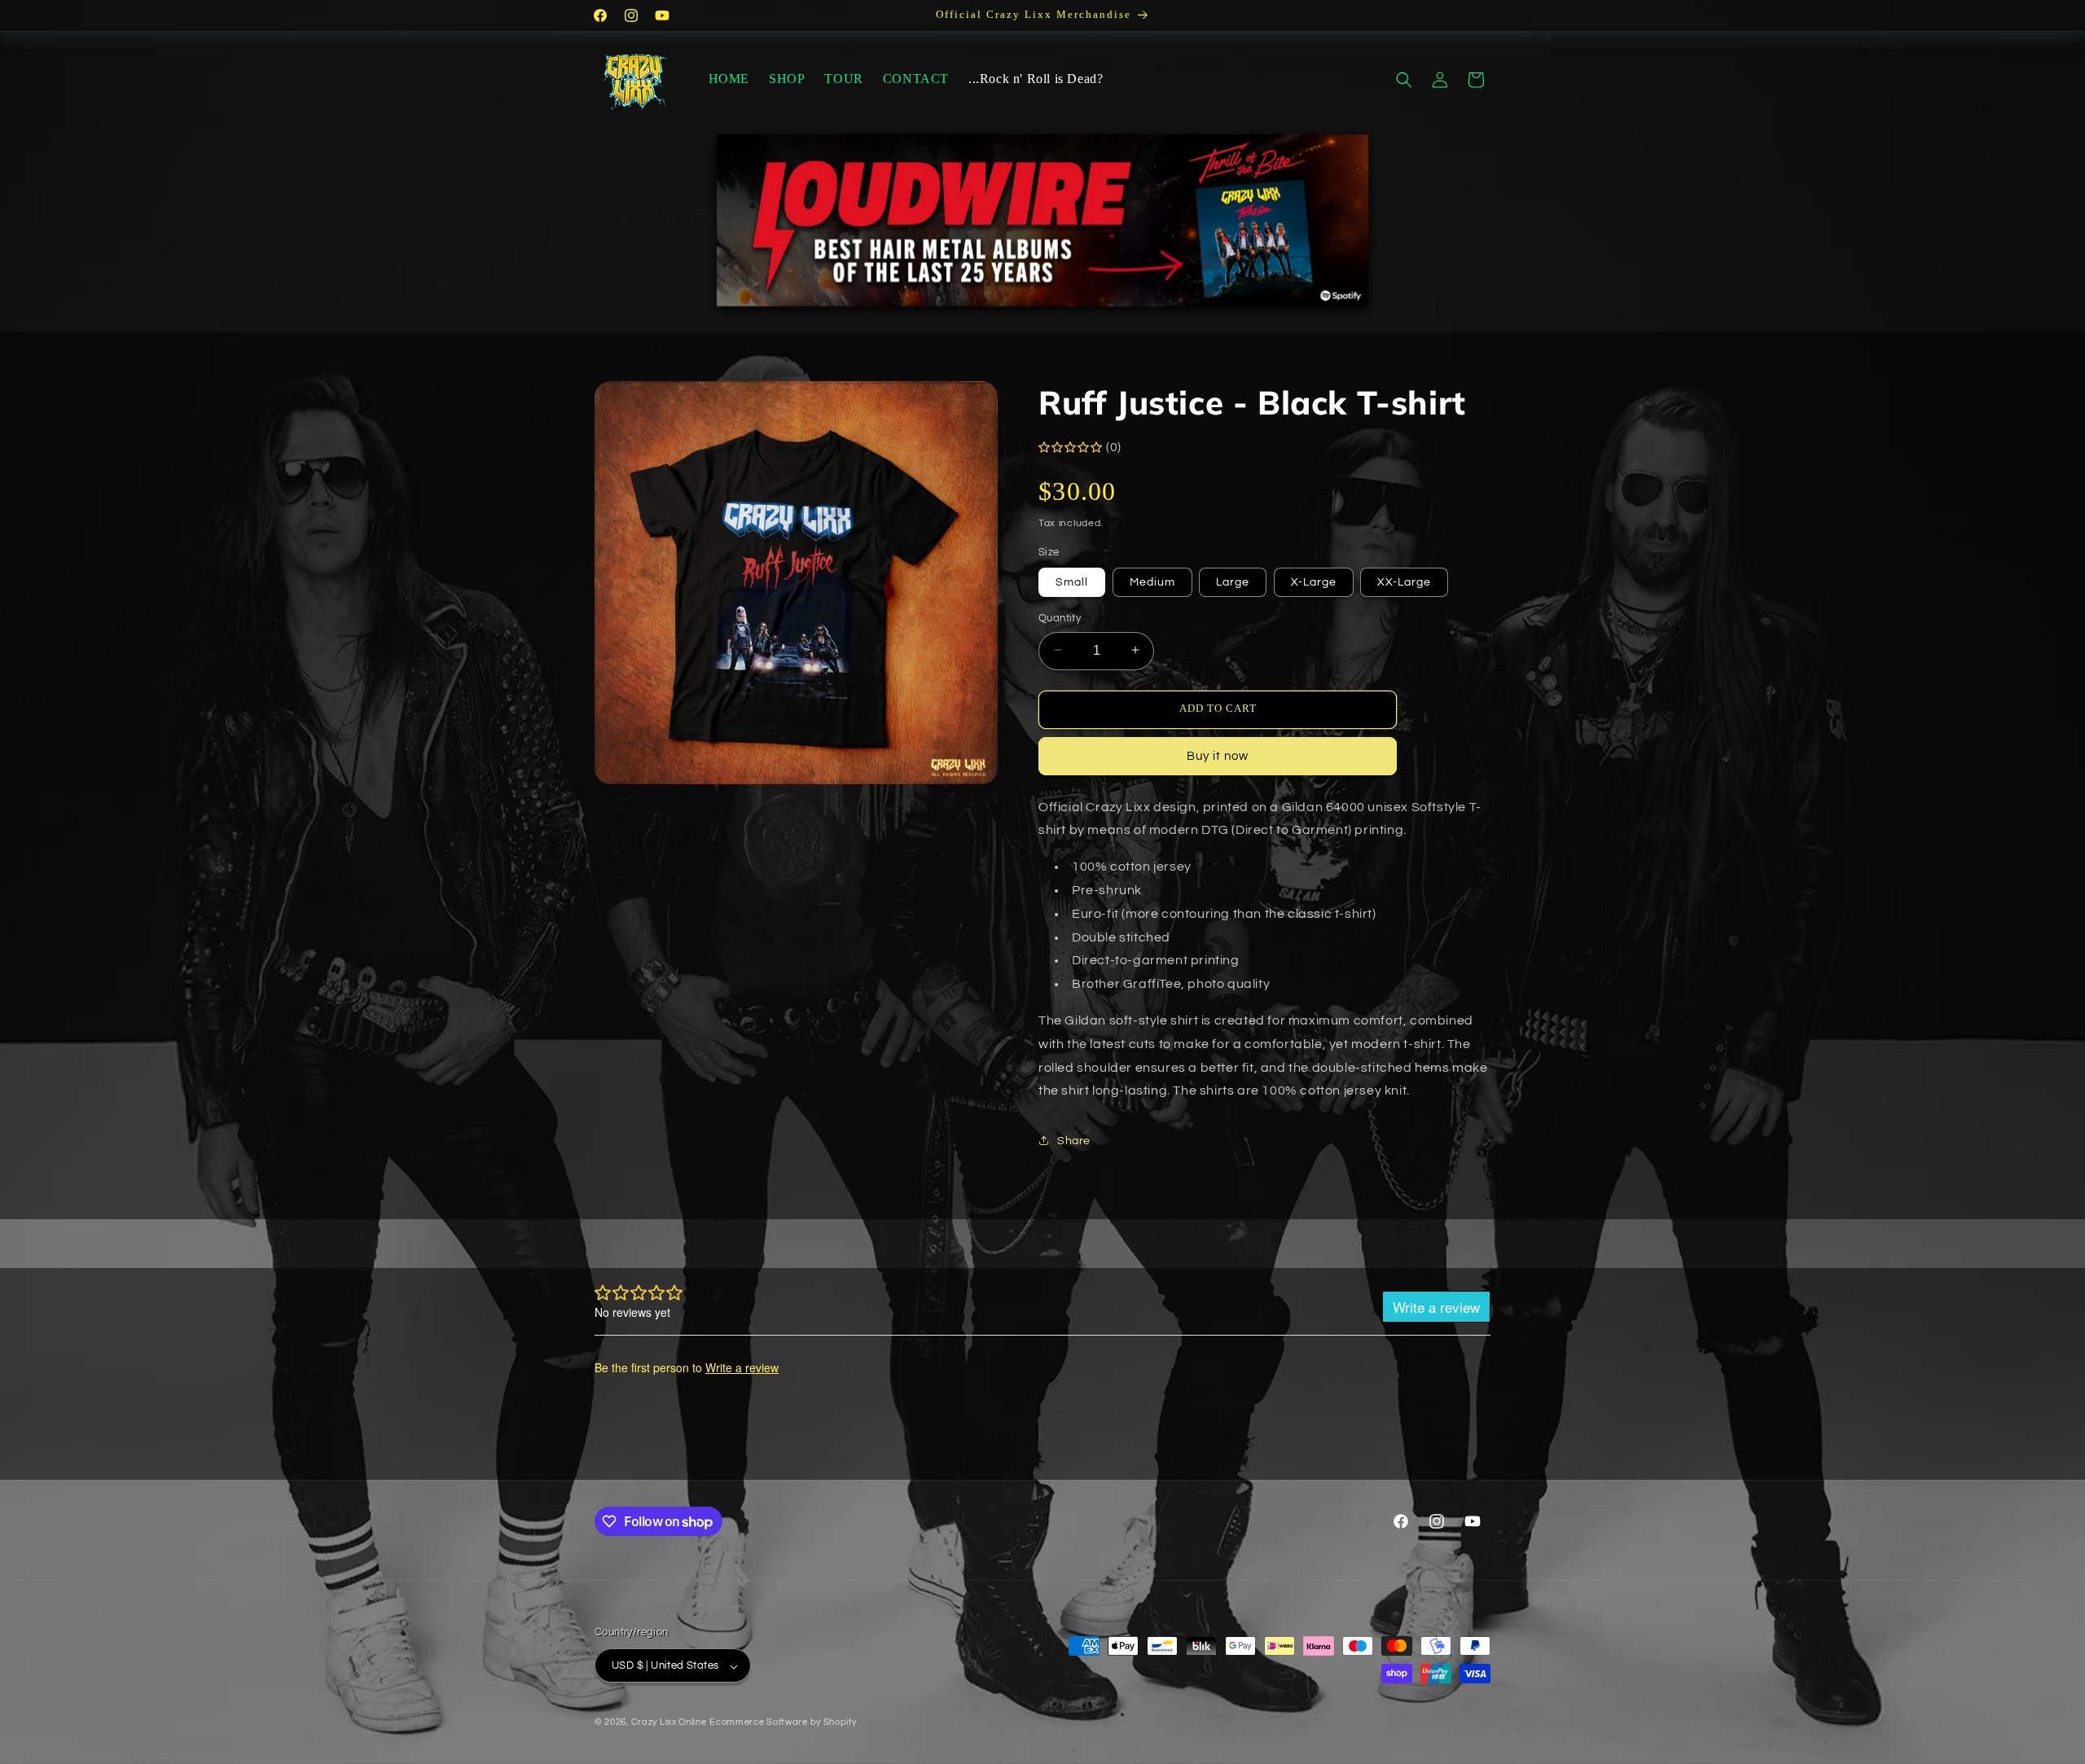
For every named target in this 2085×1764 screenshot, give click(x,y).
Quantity (1060, 617)
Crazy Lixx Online (669, 1723)
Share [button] (1074, 1140)
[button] (1404, 80)
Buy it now (1218, 755)
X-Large (1314, 581)
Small (1072, 581)
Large (1233, 581)
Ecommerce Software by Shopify (783, 1723)
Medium (1152, 581)
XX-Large (1404, 581)
